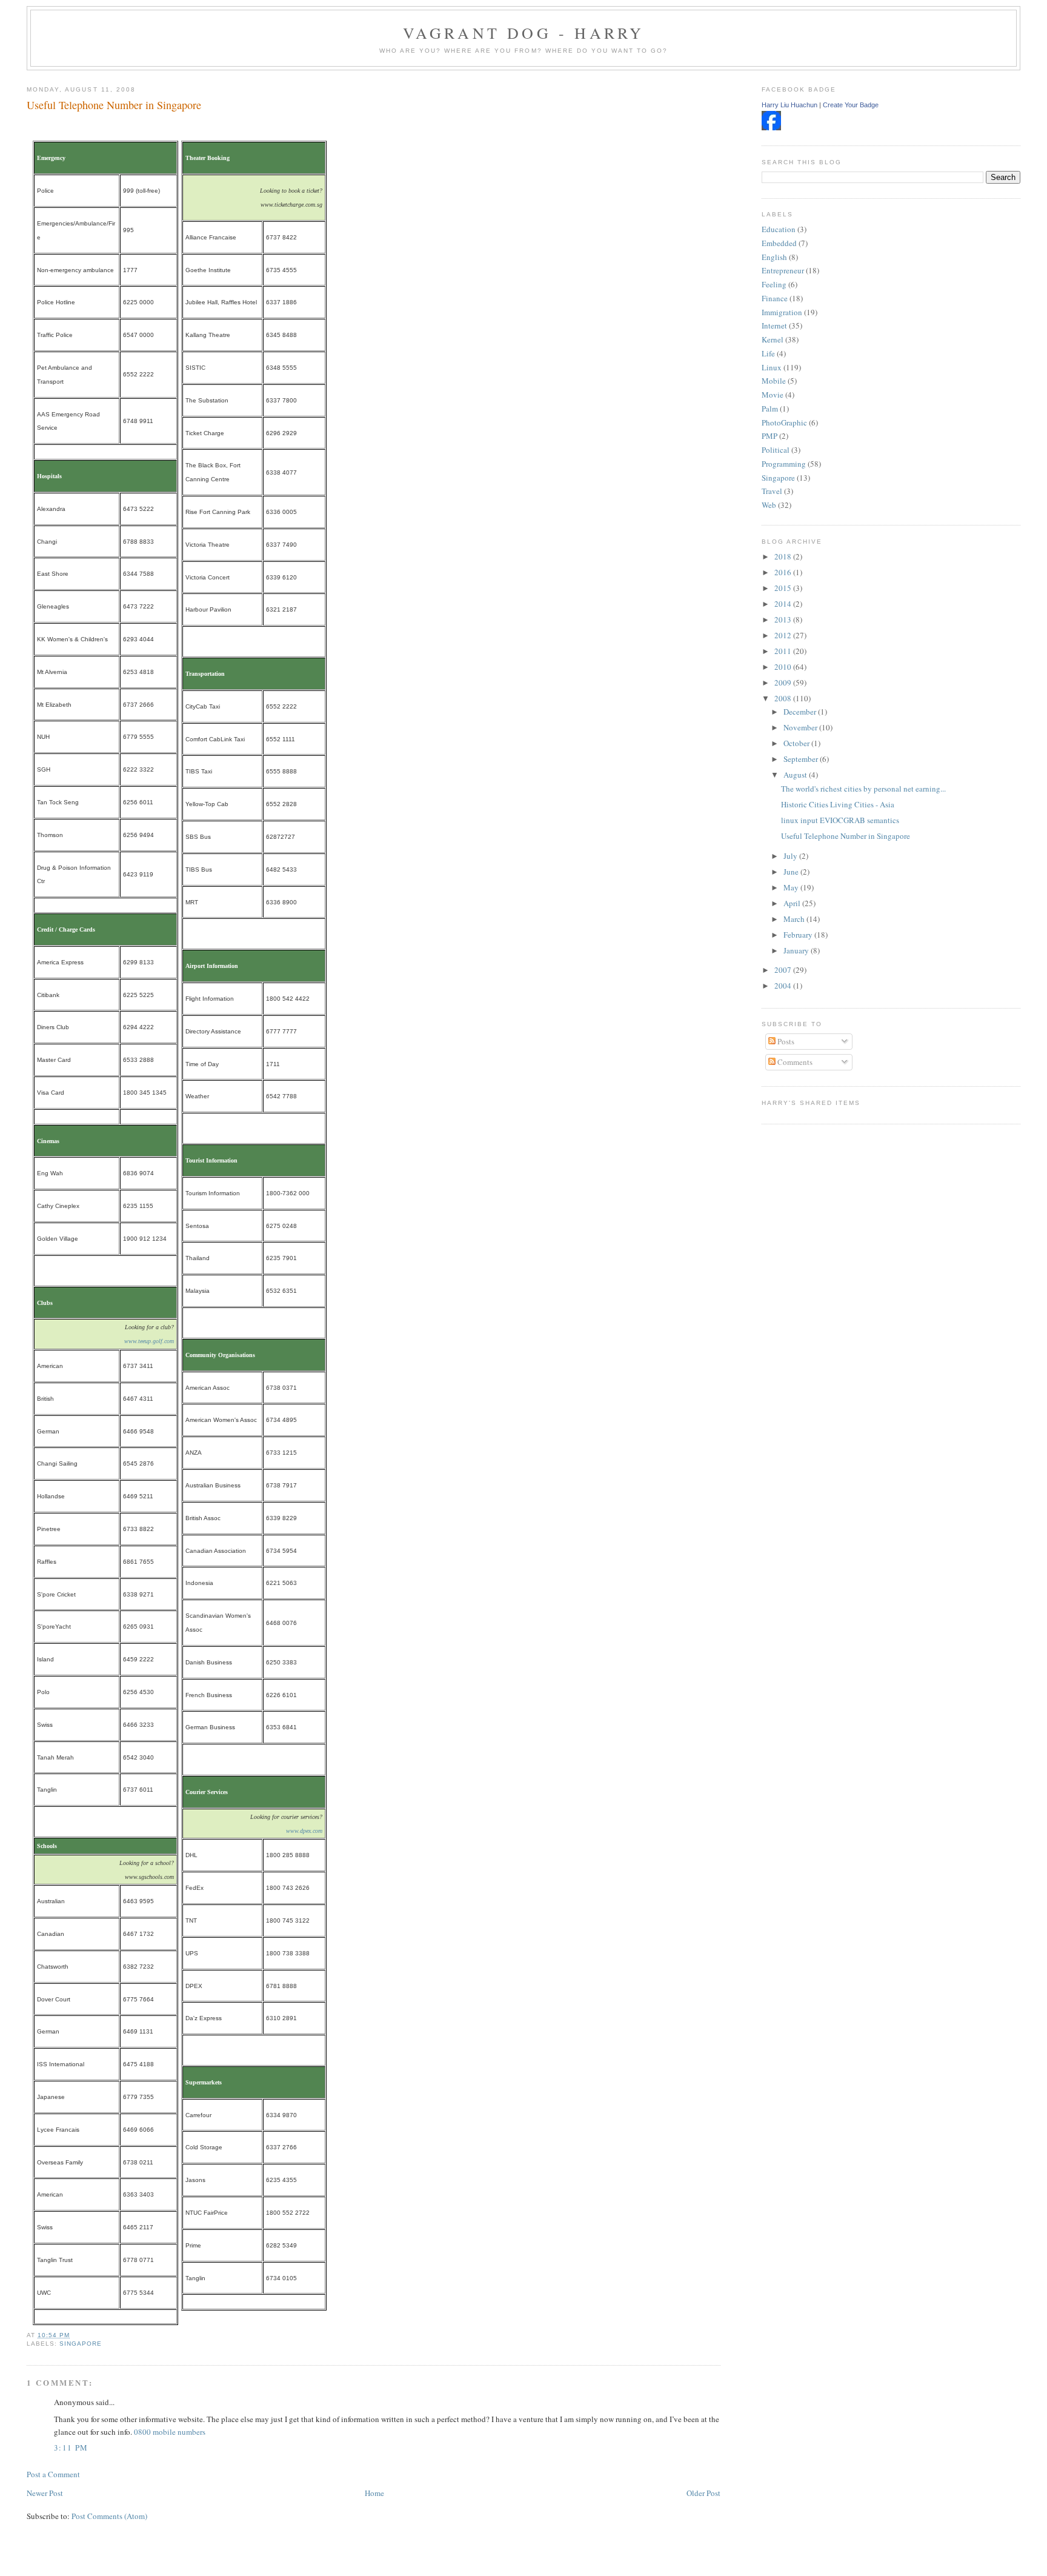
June (792, 872)
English (774, 257)
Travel (772, 491)
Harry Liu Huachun (789, 105)
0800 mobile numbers (170, 2432)
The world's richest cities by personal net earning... (863, 789)
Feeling (774, 284)
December (801, 712)
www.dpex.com (304, 1831)
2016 (784, 572)
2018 (784, 556)
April (793, 903)
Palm (770, 409)
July (791, 856)
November (801, 727)
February (799, 935)
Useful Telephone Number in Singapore (114, 105)
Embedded (779, 243)
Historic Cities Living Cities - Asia (838, 804)
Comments (794, 1062)
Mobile (774, 381)
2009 (784, 682)
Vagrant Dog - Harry (524, 33)
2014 (784, 604)
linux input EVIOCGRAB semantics (840, 820)
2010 (784, 667)
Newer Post (45, 2493)
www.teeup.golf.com (149, 1341)
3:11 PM (71, 2448)
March (795, 919)
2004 (784, 986)
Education (779, 229)
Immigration (782, 312)
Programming (784, 464)
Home (374, 2493)
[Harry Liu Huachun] (771, 127)
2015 (784, 588)
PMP (769, 436)
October (797, 743)
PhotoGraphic (784, 422)
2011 (784, 651)
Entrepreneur (783, 270)
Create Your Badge (851, 105)
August (796, 775)
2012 (784, 635)
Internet (774, 325)
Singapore (81, 2344)
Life (768, 353)
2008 (784, 698)
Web (769, 505)
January (797, 950)
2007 (784, 970)
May (792, 887)
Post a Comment (53, 2474)
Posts (785, 1041)
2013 (784, 619)
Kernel (773, 339)
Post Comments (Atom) (109, 2516)
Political (776, 450)
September (802, 759)
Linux (772, 367)
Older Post (703, 2493)
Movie (773, 395)
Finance (775, 298)
